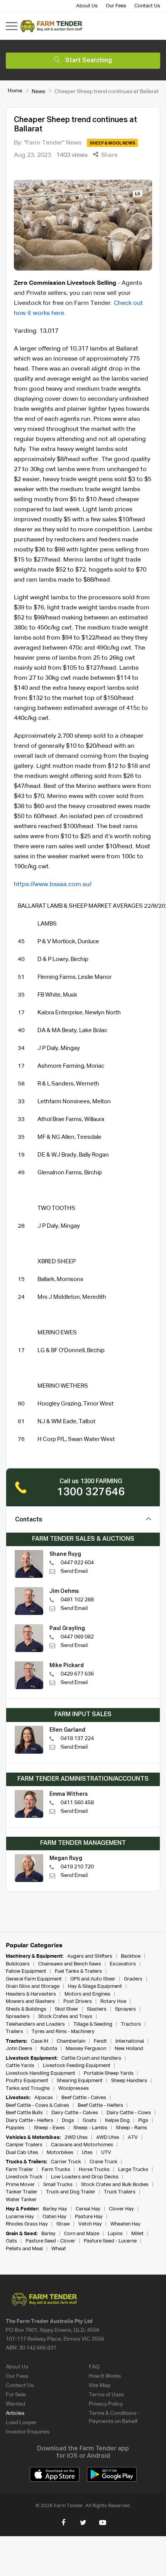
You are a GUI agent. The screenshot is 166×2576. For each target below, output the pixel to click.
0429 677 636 (77, 1674)
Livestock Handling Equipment (41, 2073)
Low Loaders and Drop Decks (85, 2177)
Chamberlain (71, 2041)
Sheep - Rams (131, 2128)
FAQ (94, 2367)
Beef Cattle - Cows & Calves (37, 2106)
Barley (48, 2234)
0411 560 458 (77, 1803)
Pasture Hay (89, 2217)
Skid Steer (67, 2009)
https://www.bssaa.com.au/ (53, 885)
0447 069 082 (77, 1637)
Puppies (16, 2128)
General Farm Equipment (34, 1979)
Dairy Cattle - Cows (129, 2113)
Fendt (100, 2041)
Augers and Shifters (90, 1956)
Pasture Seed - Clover (50, 2241)
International (130, 2041)
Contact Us (147, 6)
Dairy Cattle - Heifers (30, 2121)
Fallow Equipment (26, 1971)
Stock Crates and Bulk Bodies (115, 2185)
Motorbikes (60, 2153)
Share (109, 155)
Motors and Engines (87, 1994)
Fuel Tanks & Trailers (78, 1971)
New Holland (129, 2049)
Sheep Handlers (129, 2081)
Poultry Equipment (27, 2081)
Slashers (97, 2009)
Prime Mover (20, 2185)
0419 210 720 (77, 1867)
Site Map (100, 2385)
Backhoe (131, 1956)
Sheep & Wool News (113, 143)
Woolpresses (74, 2089)
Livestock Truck (24, 2177)
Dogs (68, 2121)
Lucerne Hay (20, 2217)
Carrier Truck (66, 2162)
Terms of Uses (106, 2395)
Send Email (74, 1571)
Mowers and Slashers (30, 2002)
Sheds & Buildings (26, 2009)
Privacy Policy (106, 2404)
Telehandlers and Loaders (35, 2024)
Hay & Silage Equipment (95, 1986)
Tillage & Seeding (93, 2024)
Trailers (14, 2032)
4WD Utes (108, 2138)
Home (15, 91)
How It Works (105, 2376)
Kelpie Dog (117, 2121)
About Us (87, 6)
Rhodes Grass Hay (27, 2224)
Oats (11, 2241)
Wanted (15, 2404)
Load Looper (21, 2423)
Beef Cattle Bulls (24, 2113)
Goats (90, 2121)
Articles (15, 2413)
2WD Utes (76, 2138)
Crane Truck (103, 2162)
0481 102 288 (77, 1600)
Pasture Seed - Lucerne (110, 2241)
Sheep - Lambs (90, 2128)
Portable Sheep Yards (109, 2073)
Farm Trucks (56, 2170)
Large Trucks (133, 2170)
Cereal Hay (88, 2209)
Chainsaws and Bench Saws (70, 1964)
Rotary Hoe (113, 2002)
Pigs (143, 2121)
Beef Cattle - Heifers (100, 2106)
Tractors (131, 2024)
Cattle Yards (20, 2066)
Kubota (49, 2049)
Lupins (115, 2234)
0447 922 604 (77, 1563)
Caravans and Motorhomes (82, 2145)
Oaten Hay (54, 2217)
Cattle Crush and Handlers (91, 2058)
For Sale (16, 2395)
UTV (106, 2153)
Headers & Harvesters (31, 1994)
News (38, 91)
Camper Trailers (24, 2145)
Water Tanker (21, 2200)
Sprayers (125, 2009)
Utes (87, 2153)
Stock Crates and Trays (65, 2017)
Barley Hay (55, 2209)
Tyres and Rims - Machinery (63, 2032)
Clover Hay (121, 2209)
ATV (133, 2138)
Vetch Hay (90, 2224)
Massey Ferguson (86, 2049)
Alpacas (44, 2098)
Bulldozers (18, 1964)
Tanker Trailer (22, 2192)
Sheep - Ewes (49, 2128)
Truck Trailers (120, 2192)
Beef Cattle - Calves (84, 2098)
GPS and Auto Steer (93, 1979)
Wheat (59, 2249)
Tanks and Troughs (28, 2089)
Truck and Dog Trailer (71, 2192)
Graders (133, 1979)
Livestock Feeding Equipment (77, 2066)
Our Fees (116, 6)
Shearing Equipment (80, 2081)
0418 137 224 (77, 1739)
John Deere (19, 2049)
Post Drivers (78, 2002)
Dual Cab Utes (22, 2153)
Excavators (123, 1964)
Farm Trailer (19, 2170)
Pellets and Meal (24, 2249)
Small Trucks (58, 2185)
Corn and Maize (82, 2234)
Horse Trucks (94, 2170)
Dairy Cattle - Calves (75, 2113)
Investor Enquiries (28, 2432)
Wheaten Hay (125, 2224)
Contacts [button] (29, 1520)
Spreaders (18, 2017)
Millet (137, 2234)
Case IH (40, 2041)
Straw (63, 2224)
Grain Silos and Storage (33, 1986)
